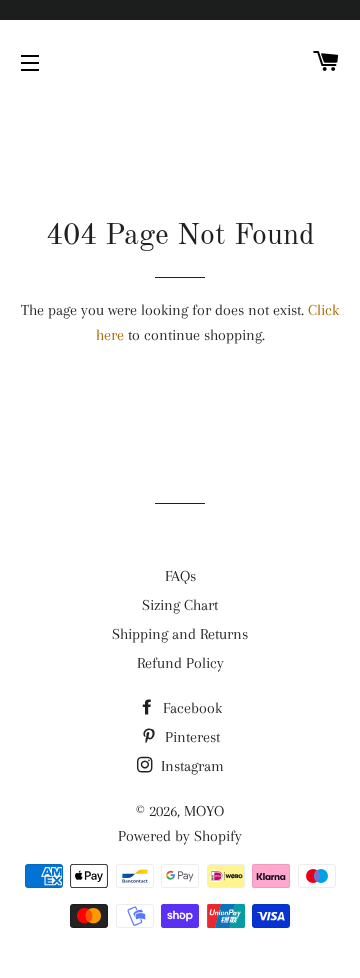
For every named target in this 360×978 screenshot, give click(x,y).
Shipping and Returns (180, 634)
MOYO (204, 811)
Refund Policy (180, 663)
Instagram (190, 766)
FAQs (180, 576)
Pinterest (190, 737)
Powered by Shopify (180, 836)
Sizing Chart (180, 605)
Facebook (190, 708)
